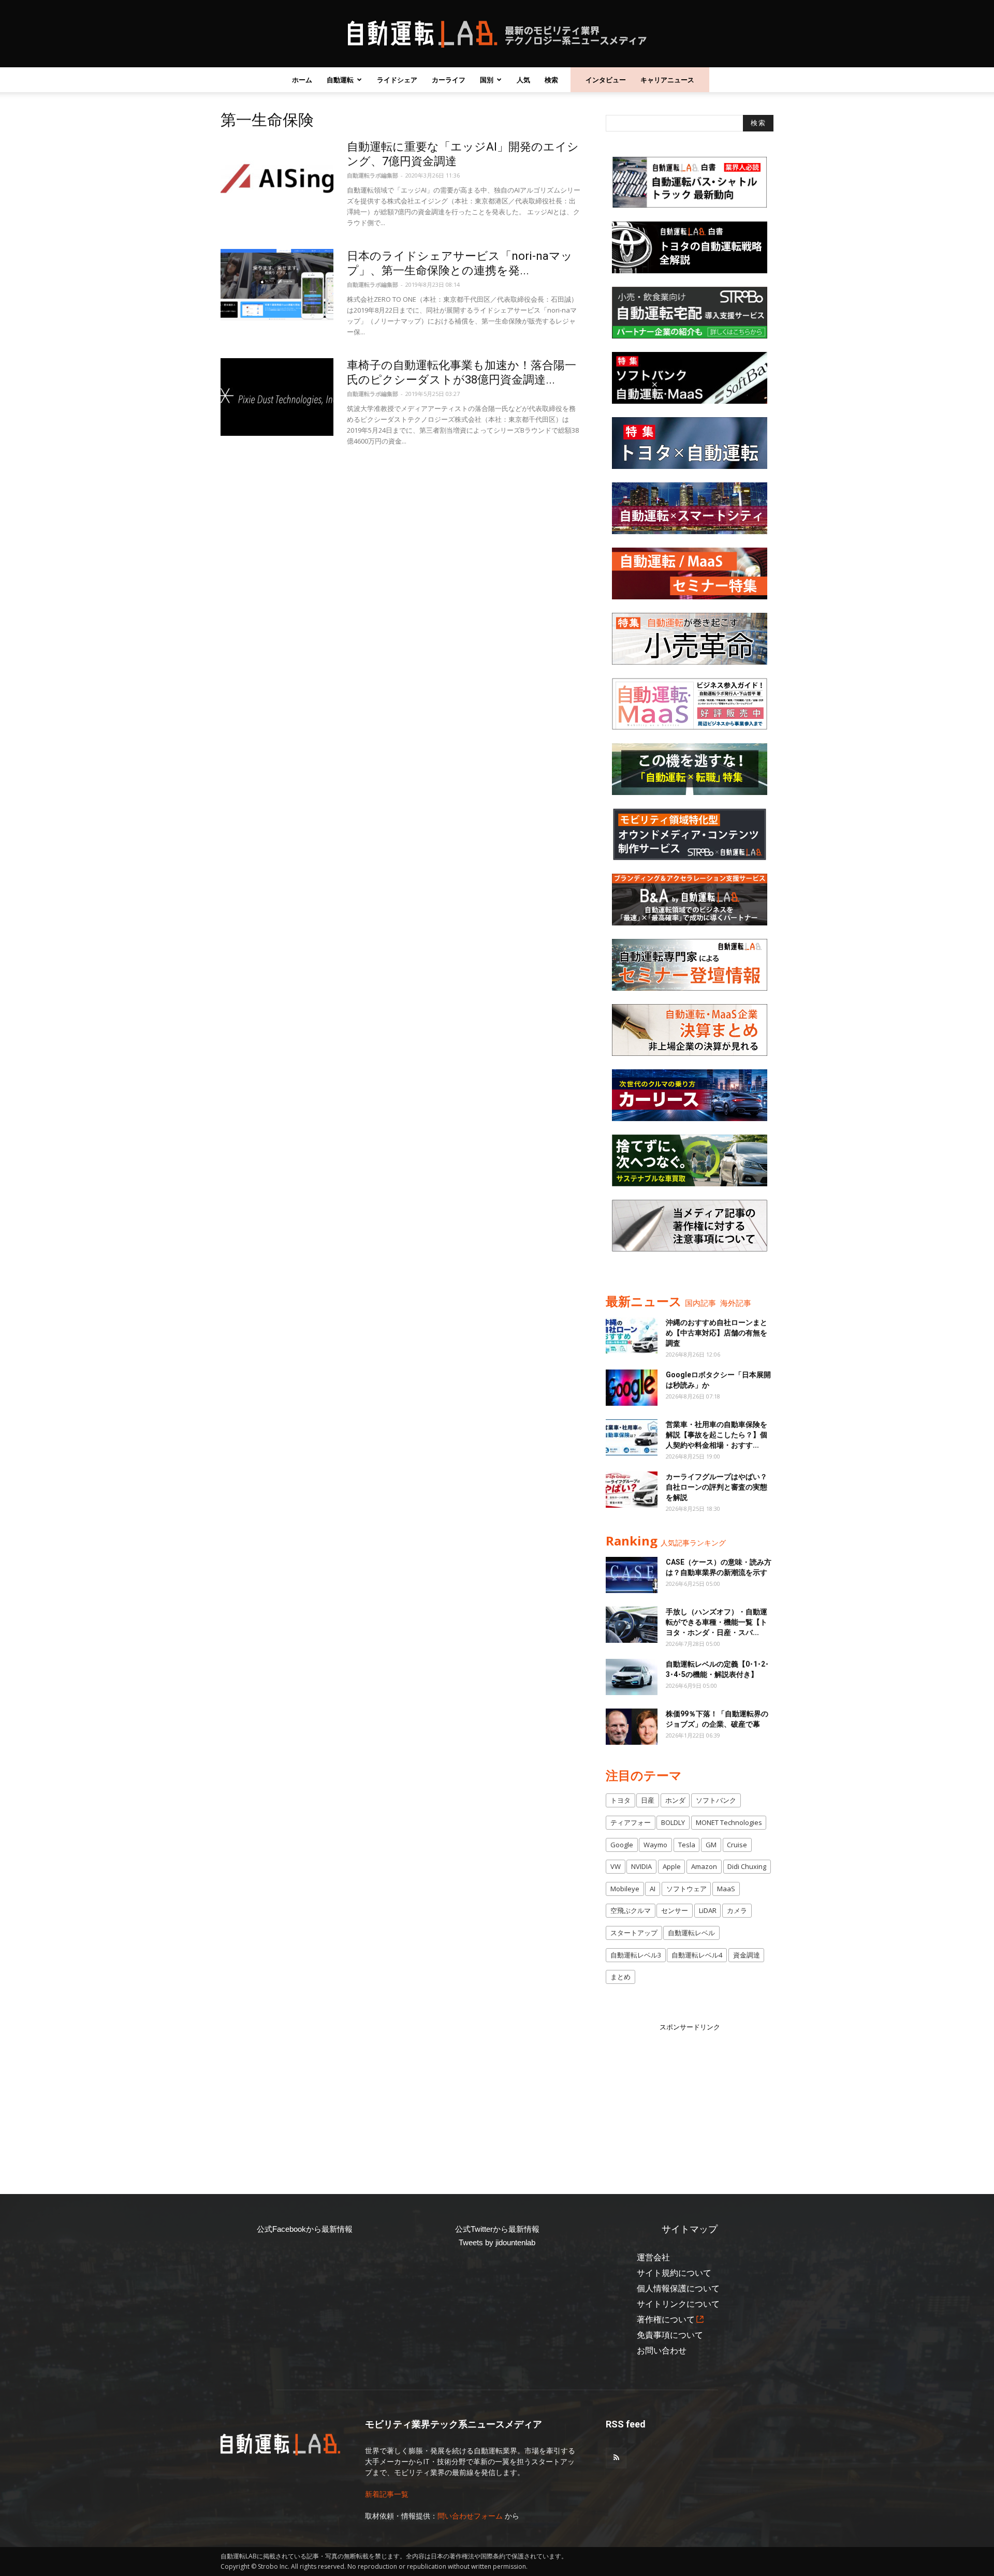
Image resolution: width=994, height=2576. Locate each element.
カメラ (737, 1910)
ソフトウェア (686, 1889)
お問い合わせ (662, 2351)
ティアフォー (631, 1822)
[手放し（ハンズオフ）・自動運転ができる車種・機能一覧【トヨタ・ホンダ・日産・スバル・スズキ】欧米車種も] (632, 1625)
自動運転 (340, 80)
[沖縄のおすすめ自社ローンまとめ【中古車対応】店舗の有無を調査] (632, 1335)
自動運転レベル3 (636, 1955)
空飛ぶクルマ (631, 1910)
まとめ (620, 1977)
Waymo (655, 1845)
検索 (551, 80)
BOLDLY (673, 1822)
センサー (675, 1910)
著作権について (666, 2320)
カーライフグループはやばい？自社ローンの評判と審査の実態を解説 (717, 1487)
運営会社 (653, 2257)
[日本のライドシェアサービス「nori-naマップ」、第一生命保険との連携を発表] (277, 288)
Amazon (704, 1866)
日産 (648, 1800)
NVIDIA (641, 1866)
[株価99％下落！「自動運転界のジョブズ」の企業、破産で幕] (632, 1727)
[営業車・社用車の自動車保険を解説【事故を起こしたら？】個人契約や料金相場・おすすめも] (632, 1437)
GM (711, 1845)
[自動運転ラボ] (497, 34)
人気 (523, 80)
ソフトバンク (716, 1800)
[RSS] (616, 2458)
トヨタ (620, 1800)
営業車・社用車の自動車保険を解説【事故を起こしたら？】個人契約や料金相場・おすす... (717, 1435)
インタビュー (606, 80)
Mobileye (625, 1889)
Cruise (737, 1845)
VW (616, 1866)
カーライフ (449, 80)
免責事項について (670, 2335)
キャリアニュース (667, 80)
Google (622, 1845)
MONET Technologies (729, 1822)
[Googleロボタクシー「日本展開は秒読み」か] (632, 1388)
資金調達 (747, 1955)
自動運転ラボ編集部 (372, 175)
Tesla (687, 1845)
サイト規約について (674, 2273)
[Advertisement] (690, 2097)
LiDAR (708, 1910)
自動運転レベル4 (697, 1955)
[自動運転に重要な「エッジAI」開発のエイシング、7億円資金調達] (277, 179)
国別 (487, 80)
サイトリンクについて (678, 2304)
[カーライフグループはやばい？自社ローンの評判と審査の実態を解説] (632, 1490)
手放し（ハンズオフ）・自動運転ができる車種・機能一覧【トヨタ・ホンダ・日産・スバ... (717, 1622)
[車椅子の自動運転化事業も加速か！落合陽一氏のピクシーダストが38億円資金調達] (277, 397)
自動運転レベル (691, 1933)
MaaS (726, 1889)
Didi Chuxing (747, 1866)
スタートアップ (634, 1933)
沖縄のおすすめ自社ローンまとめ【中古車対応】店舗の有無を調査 (717, 1333)
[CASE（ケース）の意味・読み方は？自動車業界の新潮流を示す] (632, 1575)
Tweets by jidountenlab (497, 2242)
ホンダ (675, 1800)
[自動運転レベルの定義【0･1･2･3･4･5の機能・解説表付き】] (632, 1677)
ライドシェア (397, 80)
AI (653, 1889)
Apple (672, 1866)
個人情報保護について (678, 2288)
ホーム (302, 80)
